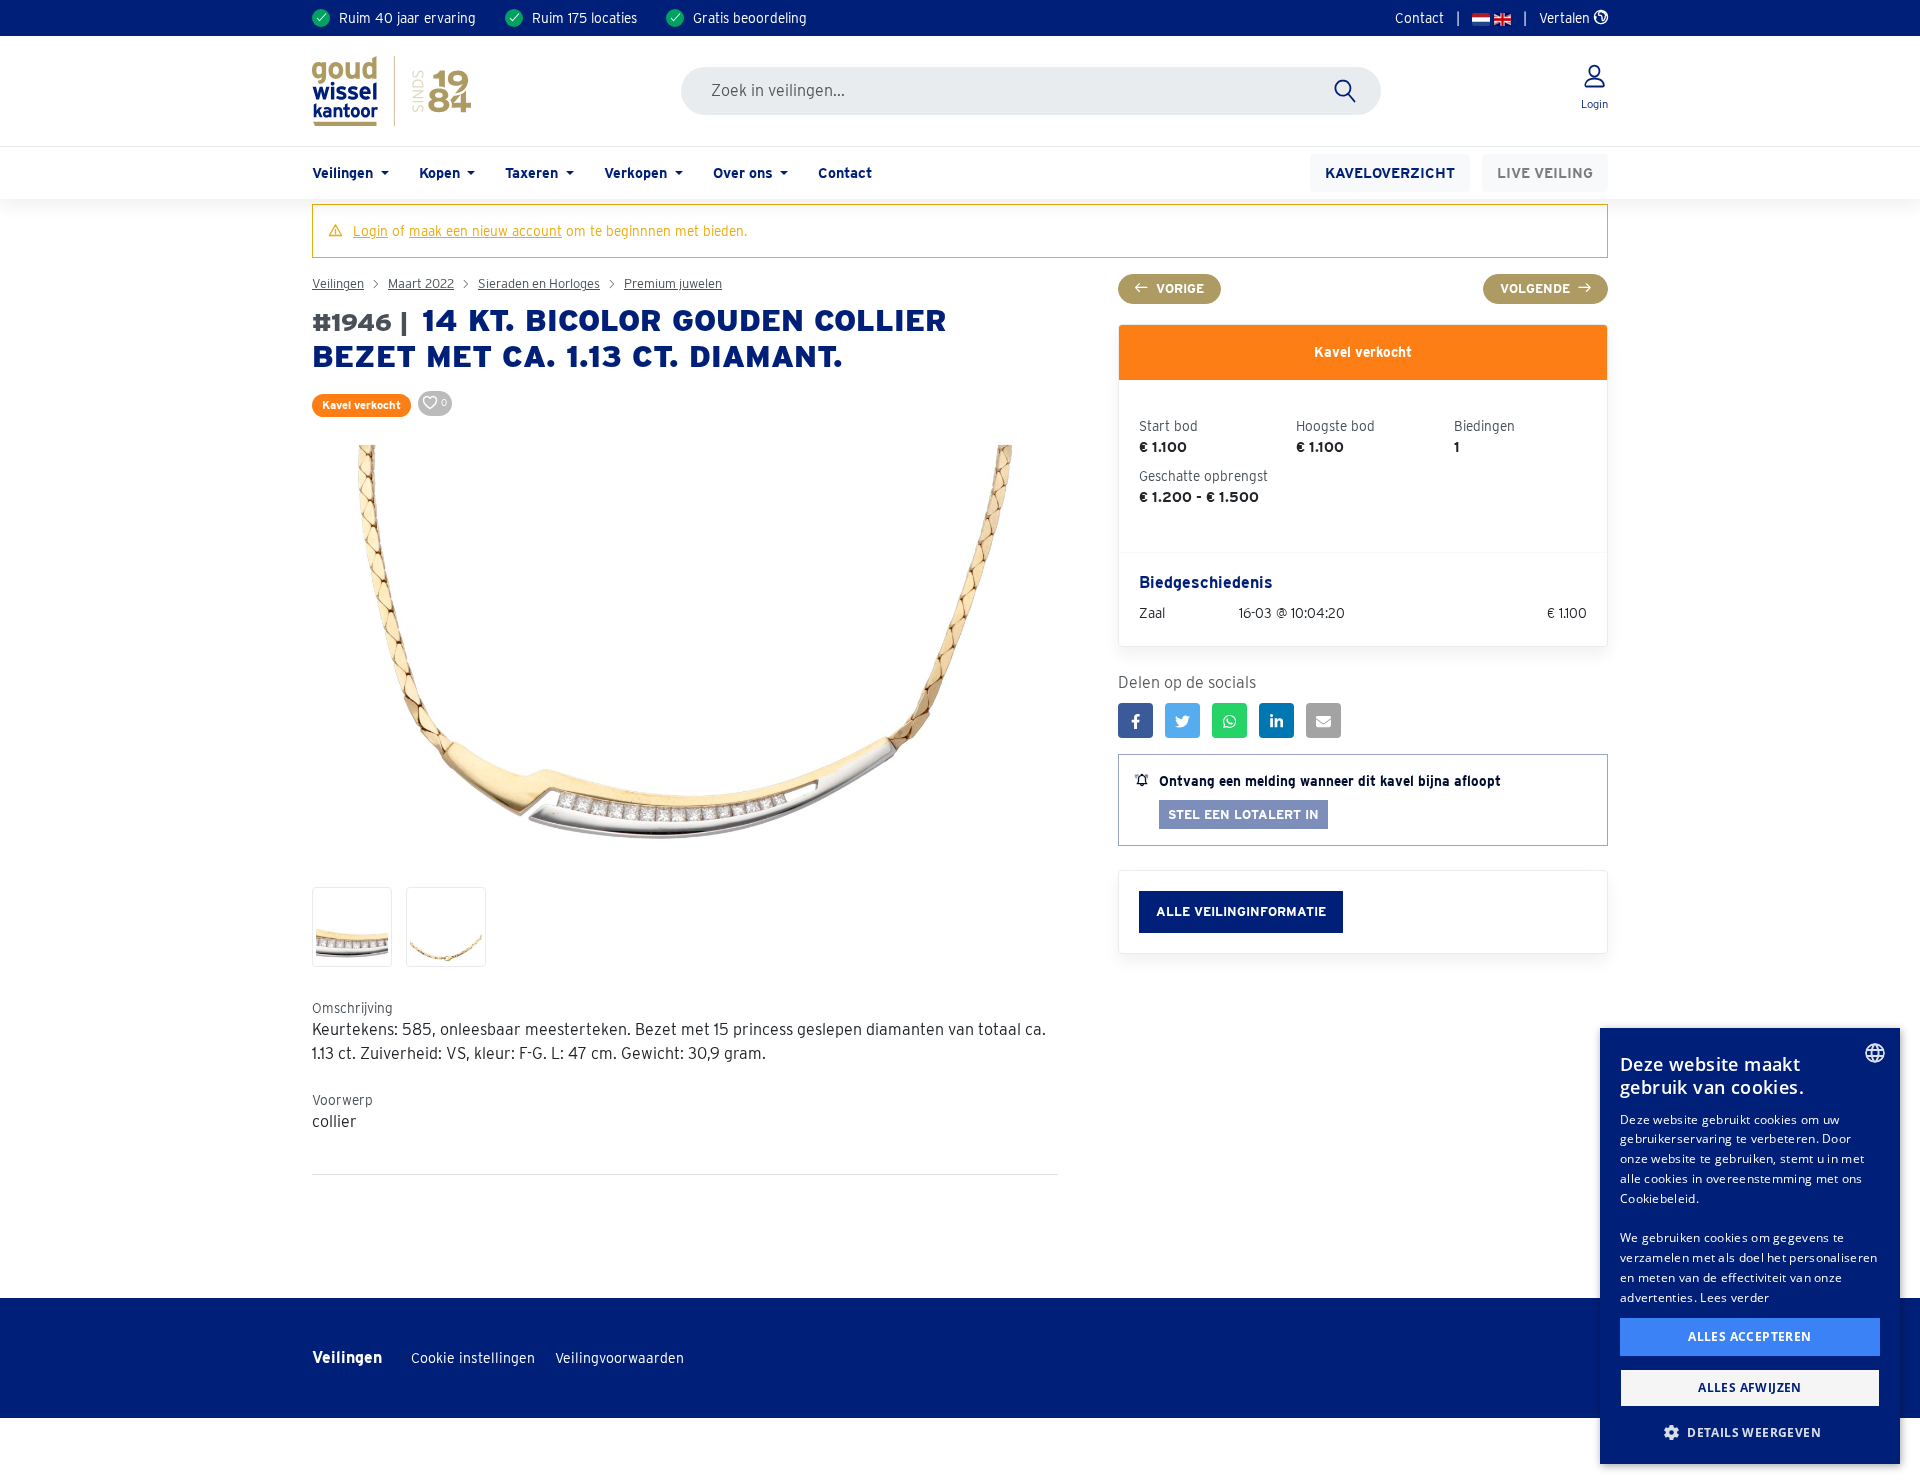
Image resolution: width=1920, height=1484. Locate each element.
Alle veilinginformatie (1241, 911)
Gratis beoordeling (750, 18)
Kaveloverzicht (1390, 172)
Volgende (1535, 288)
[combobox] (1875, 1053)
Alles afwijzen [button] (1750, 1387)
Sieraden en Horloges (539, 283)
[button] (1750, 1432)
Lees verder (1734, 1297)
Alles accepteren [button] (1749, 1336)
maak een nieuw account (485, 231)
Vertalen (1566, 18)
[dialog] (1750, 1246)
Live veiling (1545, 172)
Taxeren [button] (533, 172)
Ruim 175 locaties (584, 18)
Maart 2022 (421, 283)
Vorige (1180, 288)
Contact (1419, 18)
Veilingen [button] (344, 172)
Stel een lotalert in (1243, 814)
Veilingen (338, 283)
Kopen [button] (441, 172)
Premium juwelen (673, 283)
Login (370, 231)
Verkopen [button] (637, 172)
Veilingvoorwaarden (619, 1358)
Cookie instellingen (473, 1358)
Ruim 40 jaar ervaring (407, 18)
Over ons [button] (745, 172)
